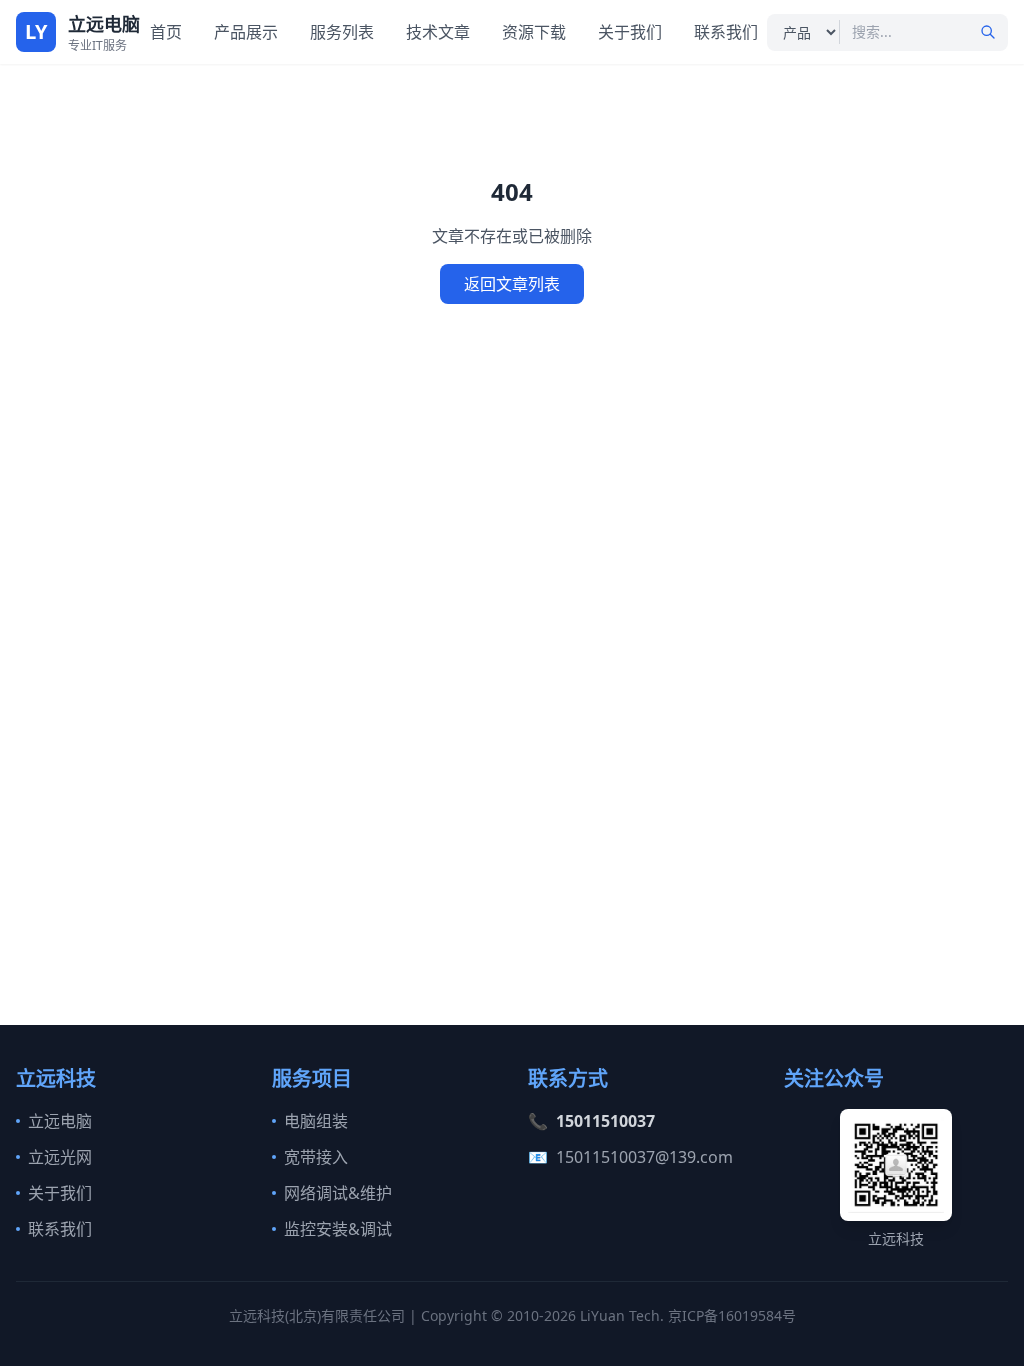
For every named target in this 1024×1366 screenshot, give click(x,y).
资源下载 (534, 32)
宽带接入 (316, 1157)
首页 (166, 32)
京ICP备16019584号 (732, 1315)
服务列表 (342, 32)
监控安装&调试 (338, 1229)
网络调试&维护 (338, 1193)
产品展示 (246, 32)
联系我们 (726, 32)
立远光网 (60, 1157)
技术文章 (438, 32)
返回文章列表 (512, 284)
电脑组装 (316, 1121)
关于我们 (630, 32)
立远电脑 (60, 1121)
